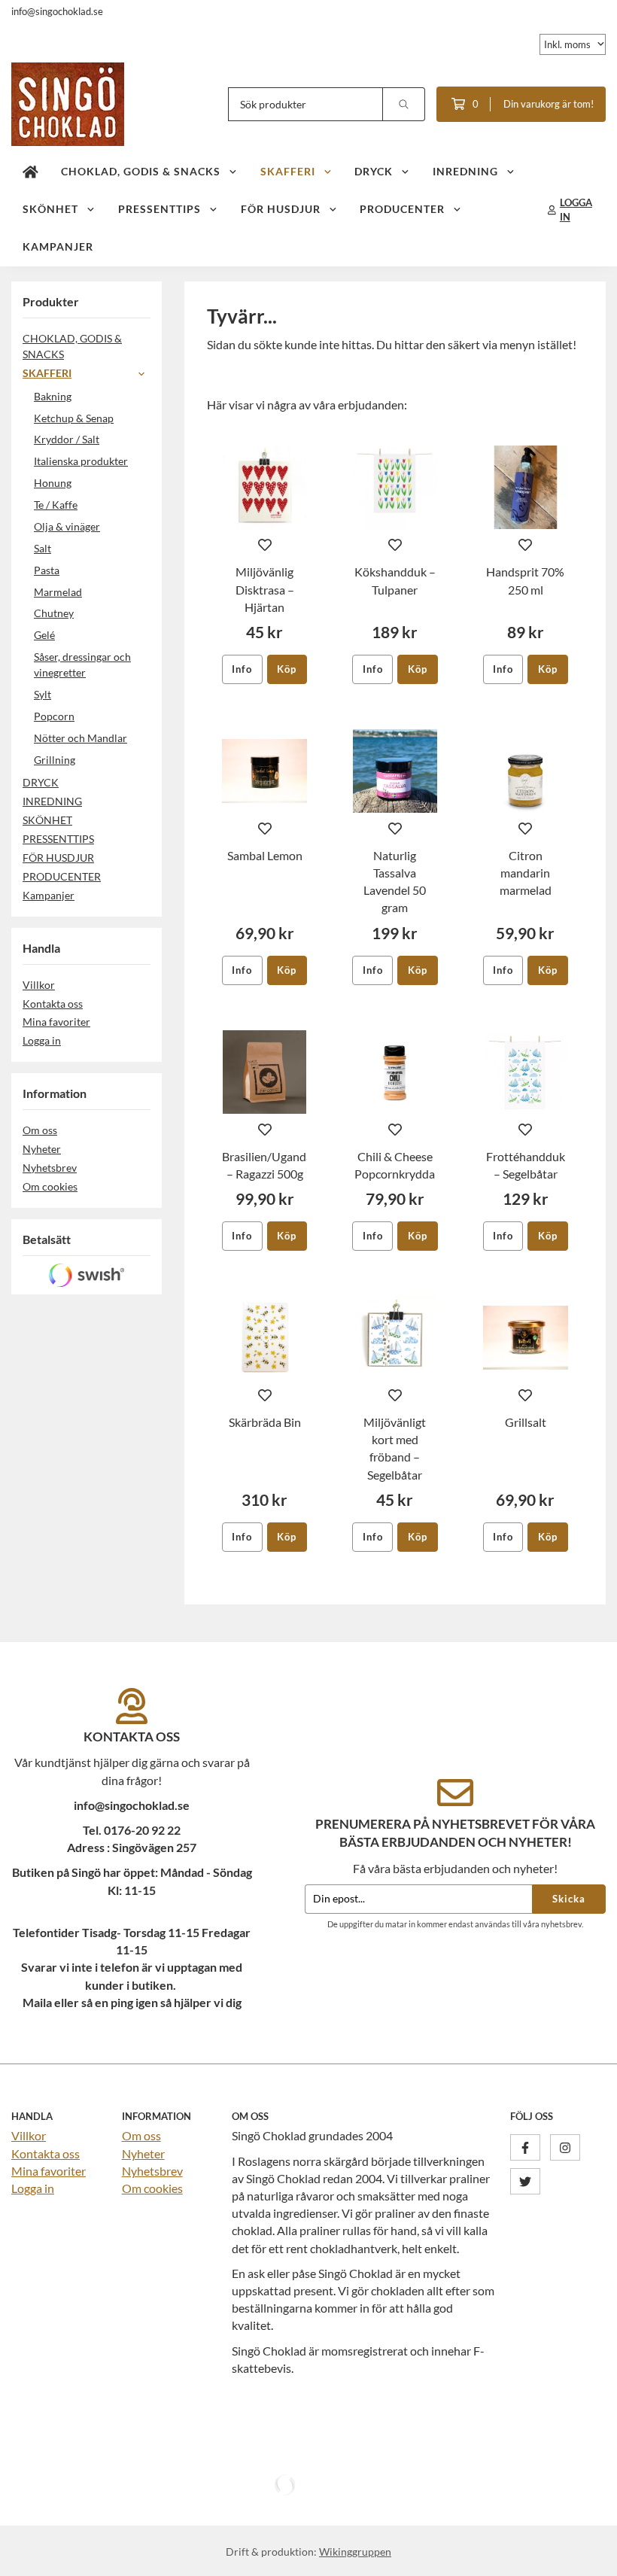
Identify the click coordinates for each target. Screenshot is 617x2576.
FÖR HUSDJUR (281, 209)
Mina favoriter (56, 1022)
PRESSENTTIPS (160, 209)
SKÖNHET (50, 209)
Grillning (55, 760)
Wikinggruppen (355, 2552)
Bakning (53, 396)
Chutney (54, 613)
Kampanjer (58, 246)
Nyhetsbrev (50, 1168)
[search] (404, 104)
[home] (30, 172)
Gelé (44, 635)
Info (242, 669)
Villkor (39, 985)
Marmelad (58, 592)
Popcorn (54, 716)
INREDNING (465, 171)
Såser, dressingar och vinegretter (82, 665)
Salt (43, 548)
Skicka (569, 1899)
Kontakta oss (53, 1004)
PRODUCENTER (402, 209)
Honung (53, 483)
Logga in (42, 1040)
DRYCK (374, 171)
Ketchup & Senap (74, 418)
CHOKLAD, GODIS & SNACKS (141, 171)
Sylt (43, 694)
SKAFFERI (288, 171)
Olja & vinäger (67, 526)
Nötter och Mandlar (81, 738)
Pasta (47, 570)
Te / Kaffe (56, 505)
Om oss (40, 1130)
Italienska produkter (81, 461)
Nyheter (42, 1149)
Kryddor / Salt (67, 439)
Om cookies (50, 1186)
